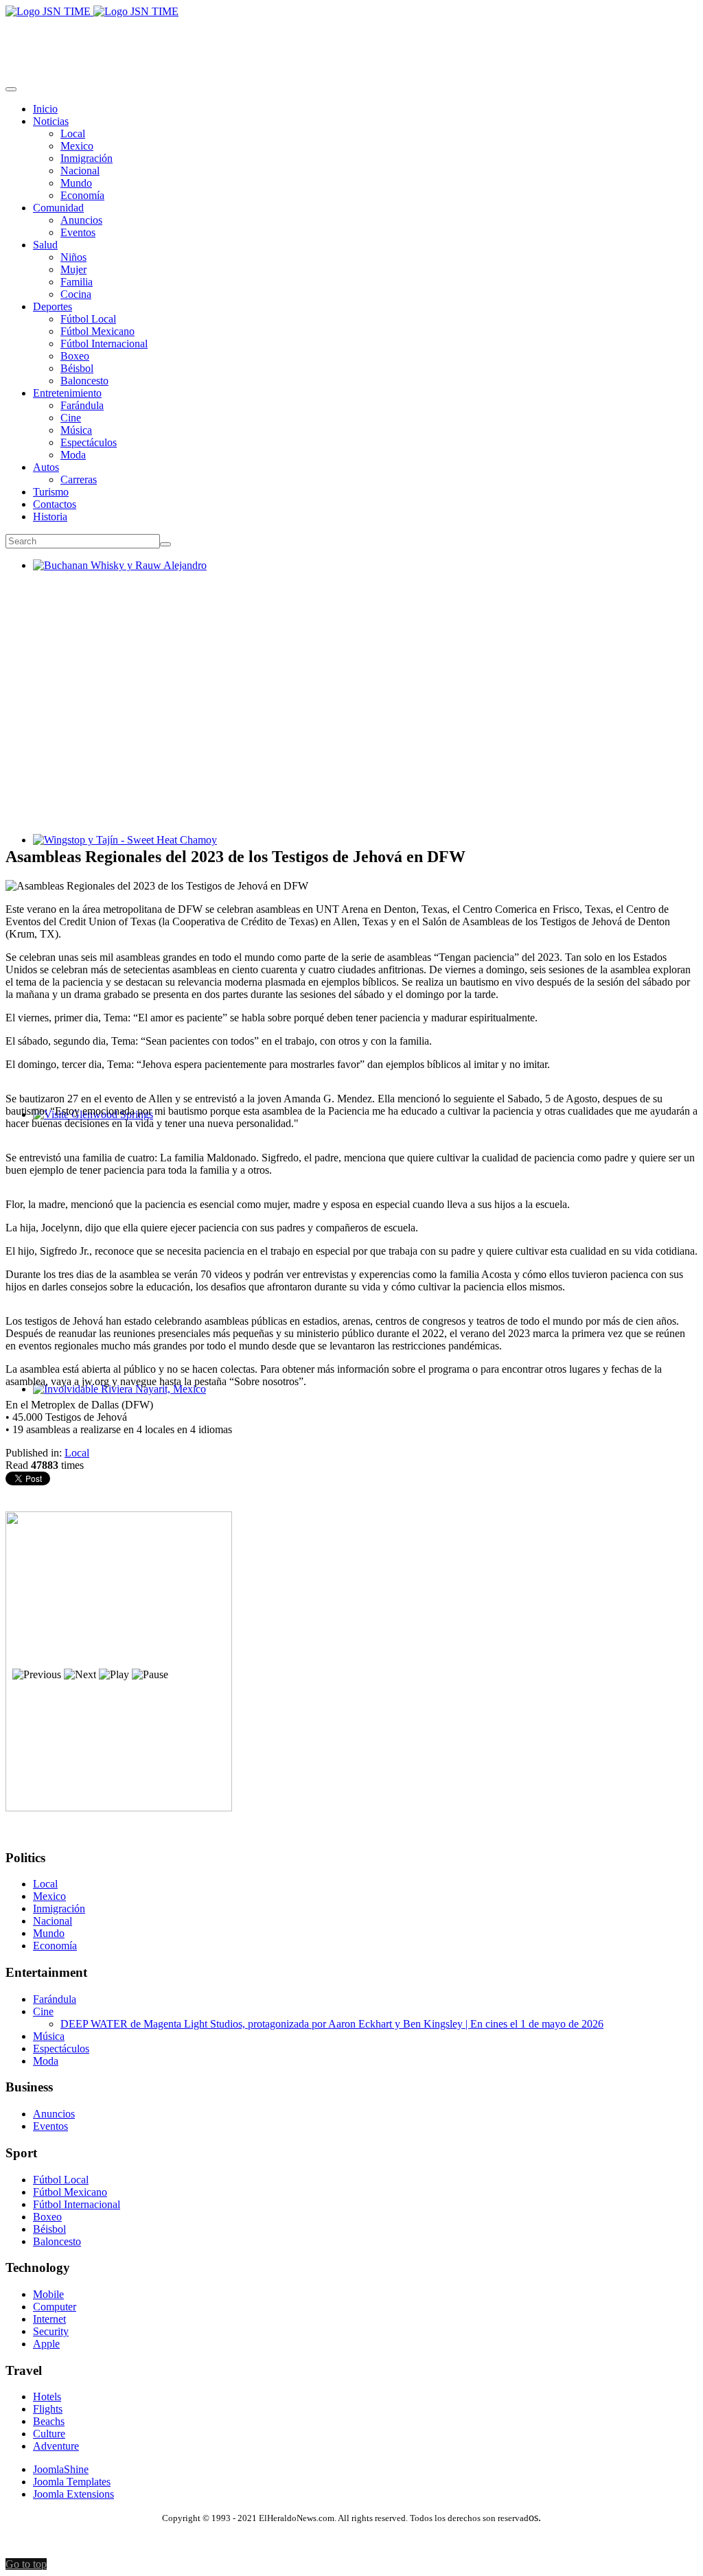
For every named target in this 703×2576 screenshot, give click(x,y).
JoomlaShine (61, 2469)
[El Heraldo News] (92, 11)
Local (77, 1453)
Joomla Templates (72, 2482)
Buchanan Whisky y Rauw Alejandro (114, 578)
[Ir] (165, 544)
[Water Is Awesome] (119, 1808)
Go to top (26, 2564)
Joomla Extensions (73, 2494)
